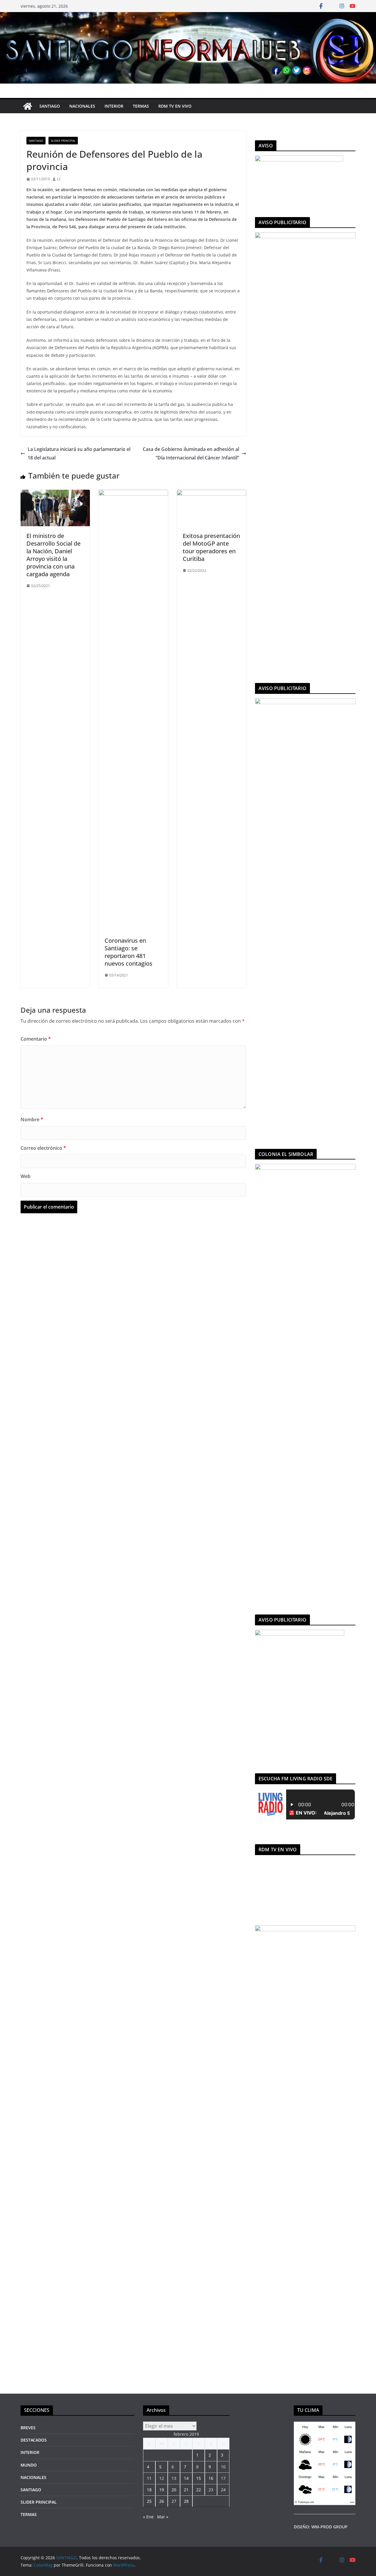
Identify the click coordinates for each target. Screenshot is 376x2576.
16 (211, 2478)
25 (149, 2501)
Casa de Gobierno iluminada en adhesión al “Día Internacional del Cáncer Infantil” (191, 453)
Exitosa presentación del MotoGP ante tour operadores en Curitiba (211, 547)
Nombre (32, 1119)
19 (162, 2490)
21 (186, 2490)
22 (199, 2490)
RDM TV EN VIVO (175, 106)
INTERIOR (114, 106)
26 (162, 2501)
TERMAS (141, 106)
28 (186, 2501)
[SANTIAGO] (188, 16)
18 (149, 2490)
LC (59, 179)
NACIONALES (82, 106)
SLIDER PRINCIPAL (63, 141)
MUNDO (29, 2465)
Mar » (163, 2517)
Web (26, 1176)
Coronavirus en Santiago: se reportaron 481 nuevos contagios (129, 952)
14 (186, 2478)
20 (174, 2490)
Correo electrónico (43, 1148)
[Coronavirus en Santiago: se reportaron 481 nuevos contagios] (133, 494)
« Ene (148, 2517)
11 (149, 2478)
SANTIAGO (50, 106)
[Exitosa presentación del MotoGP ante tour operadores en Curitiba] (211, 494)
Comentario (36, 1039)
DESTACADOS (34, 2440)
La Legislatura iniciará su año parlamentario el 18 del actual (79, 453)
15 (199, 2478)
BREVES (28, 2428)
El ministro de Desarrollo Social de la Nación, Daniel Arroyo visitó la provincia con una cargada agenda (53, 555)
